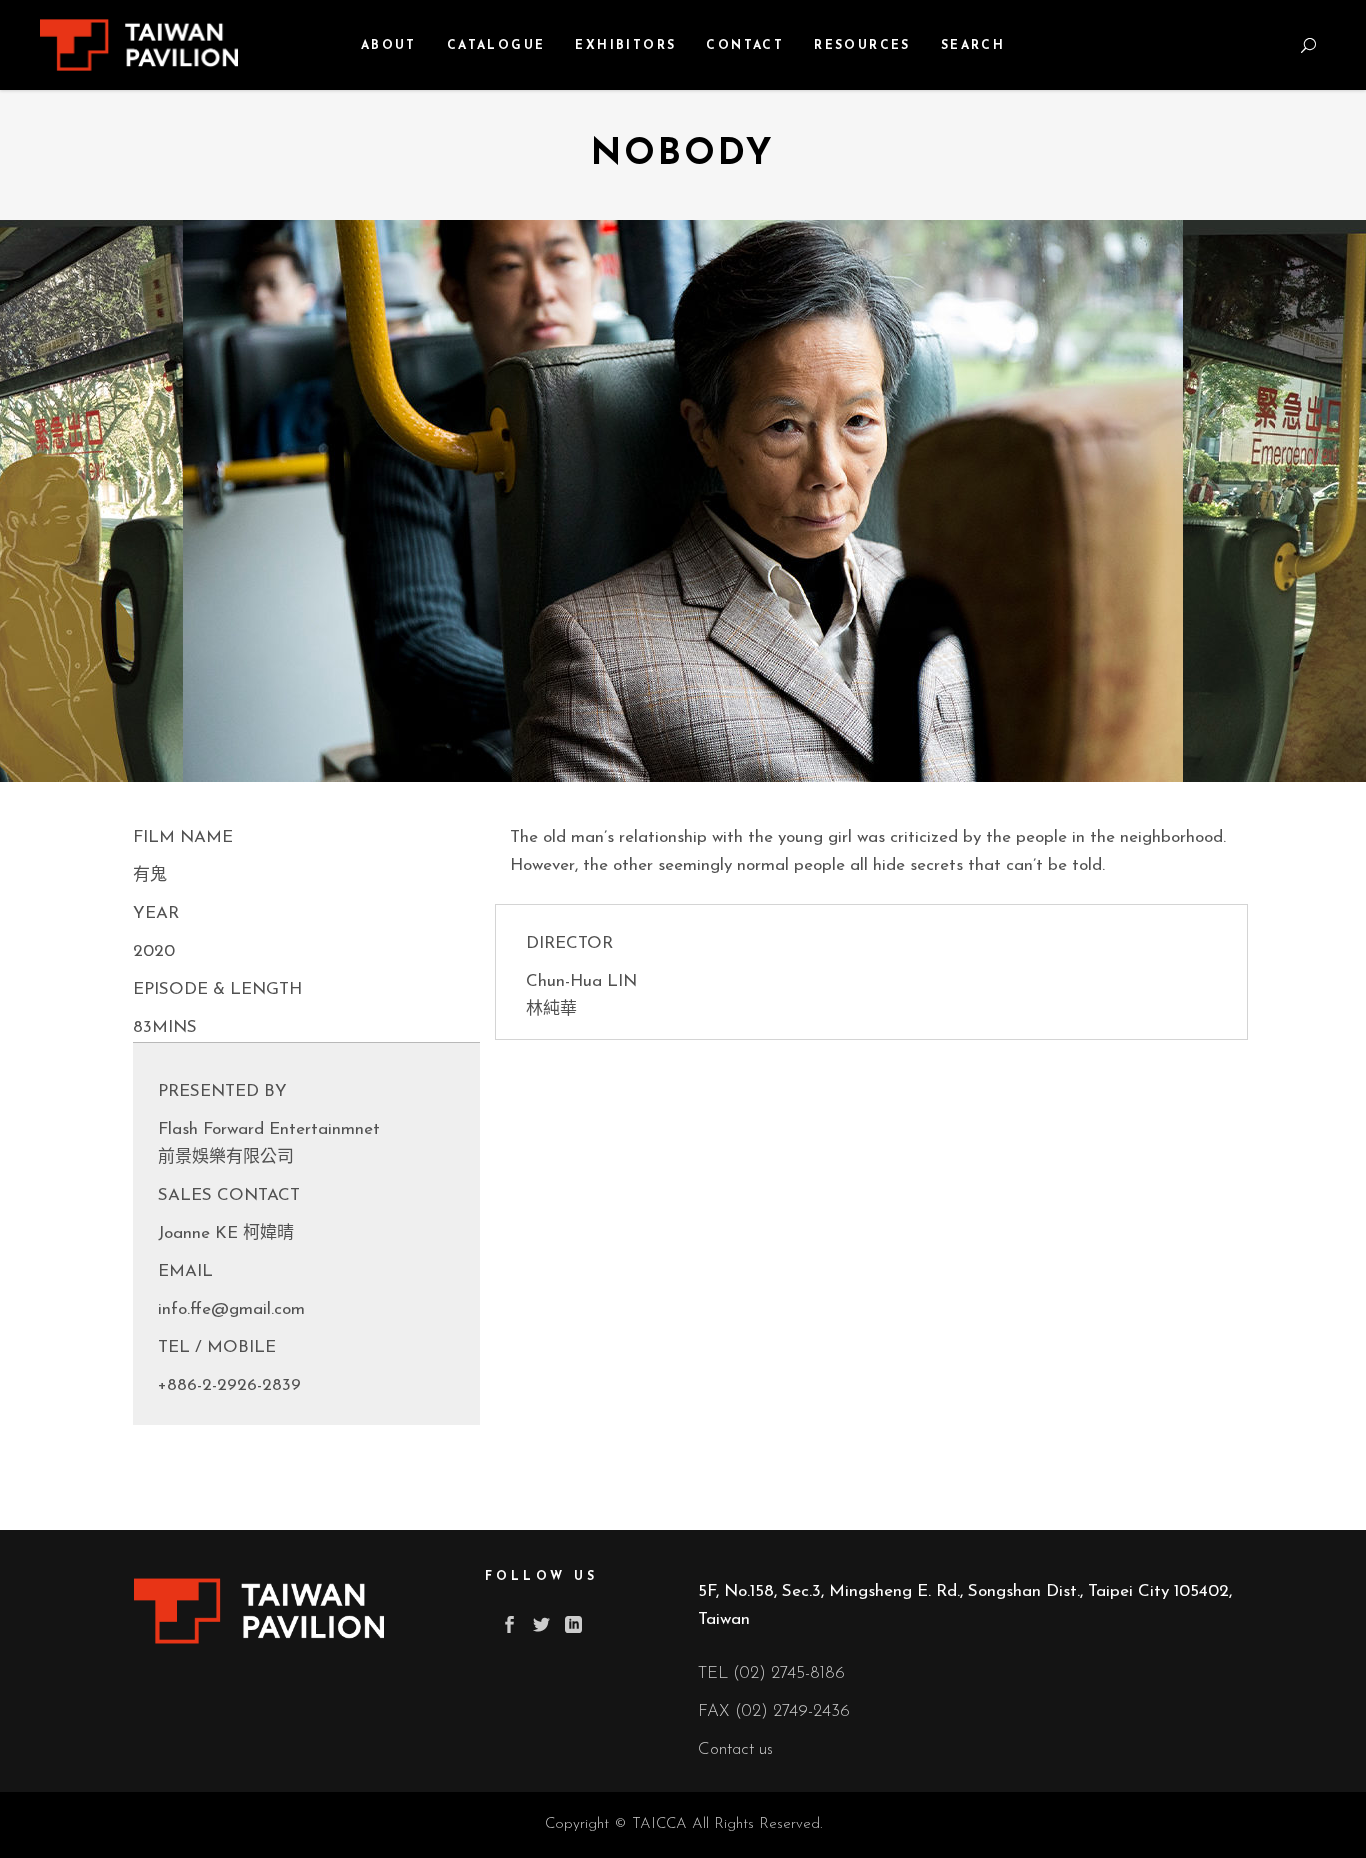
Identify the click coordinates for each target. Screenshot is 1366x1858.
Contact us (735, 1749)
